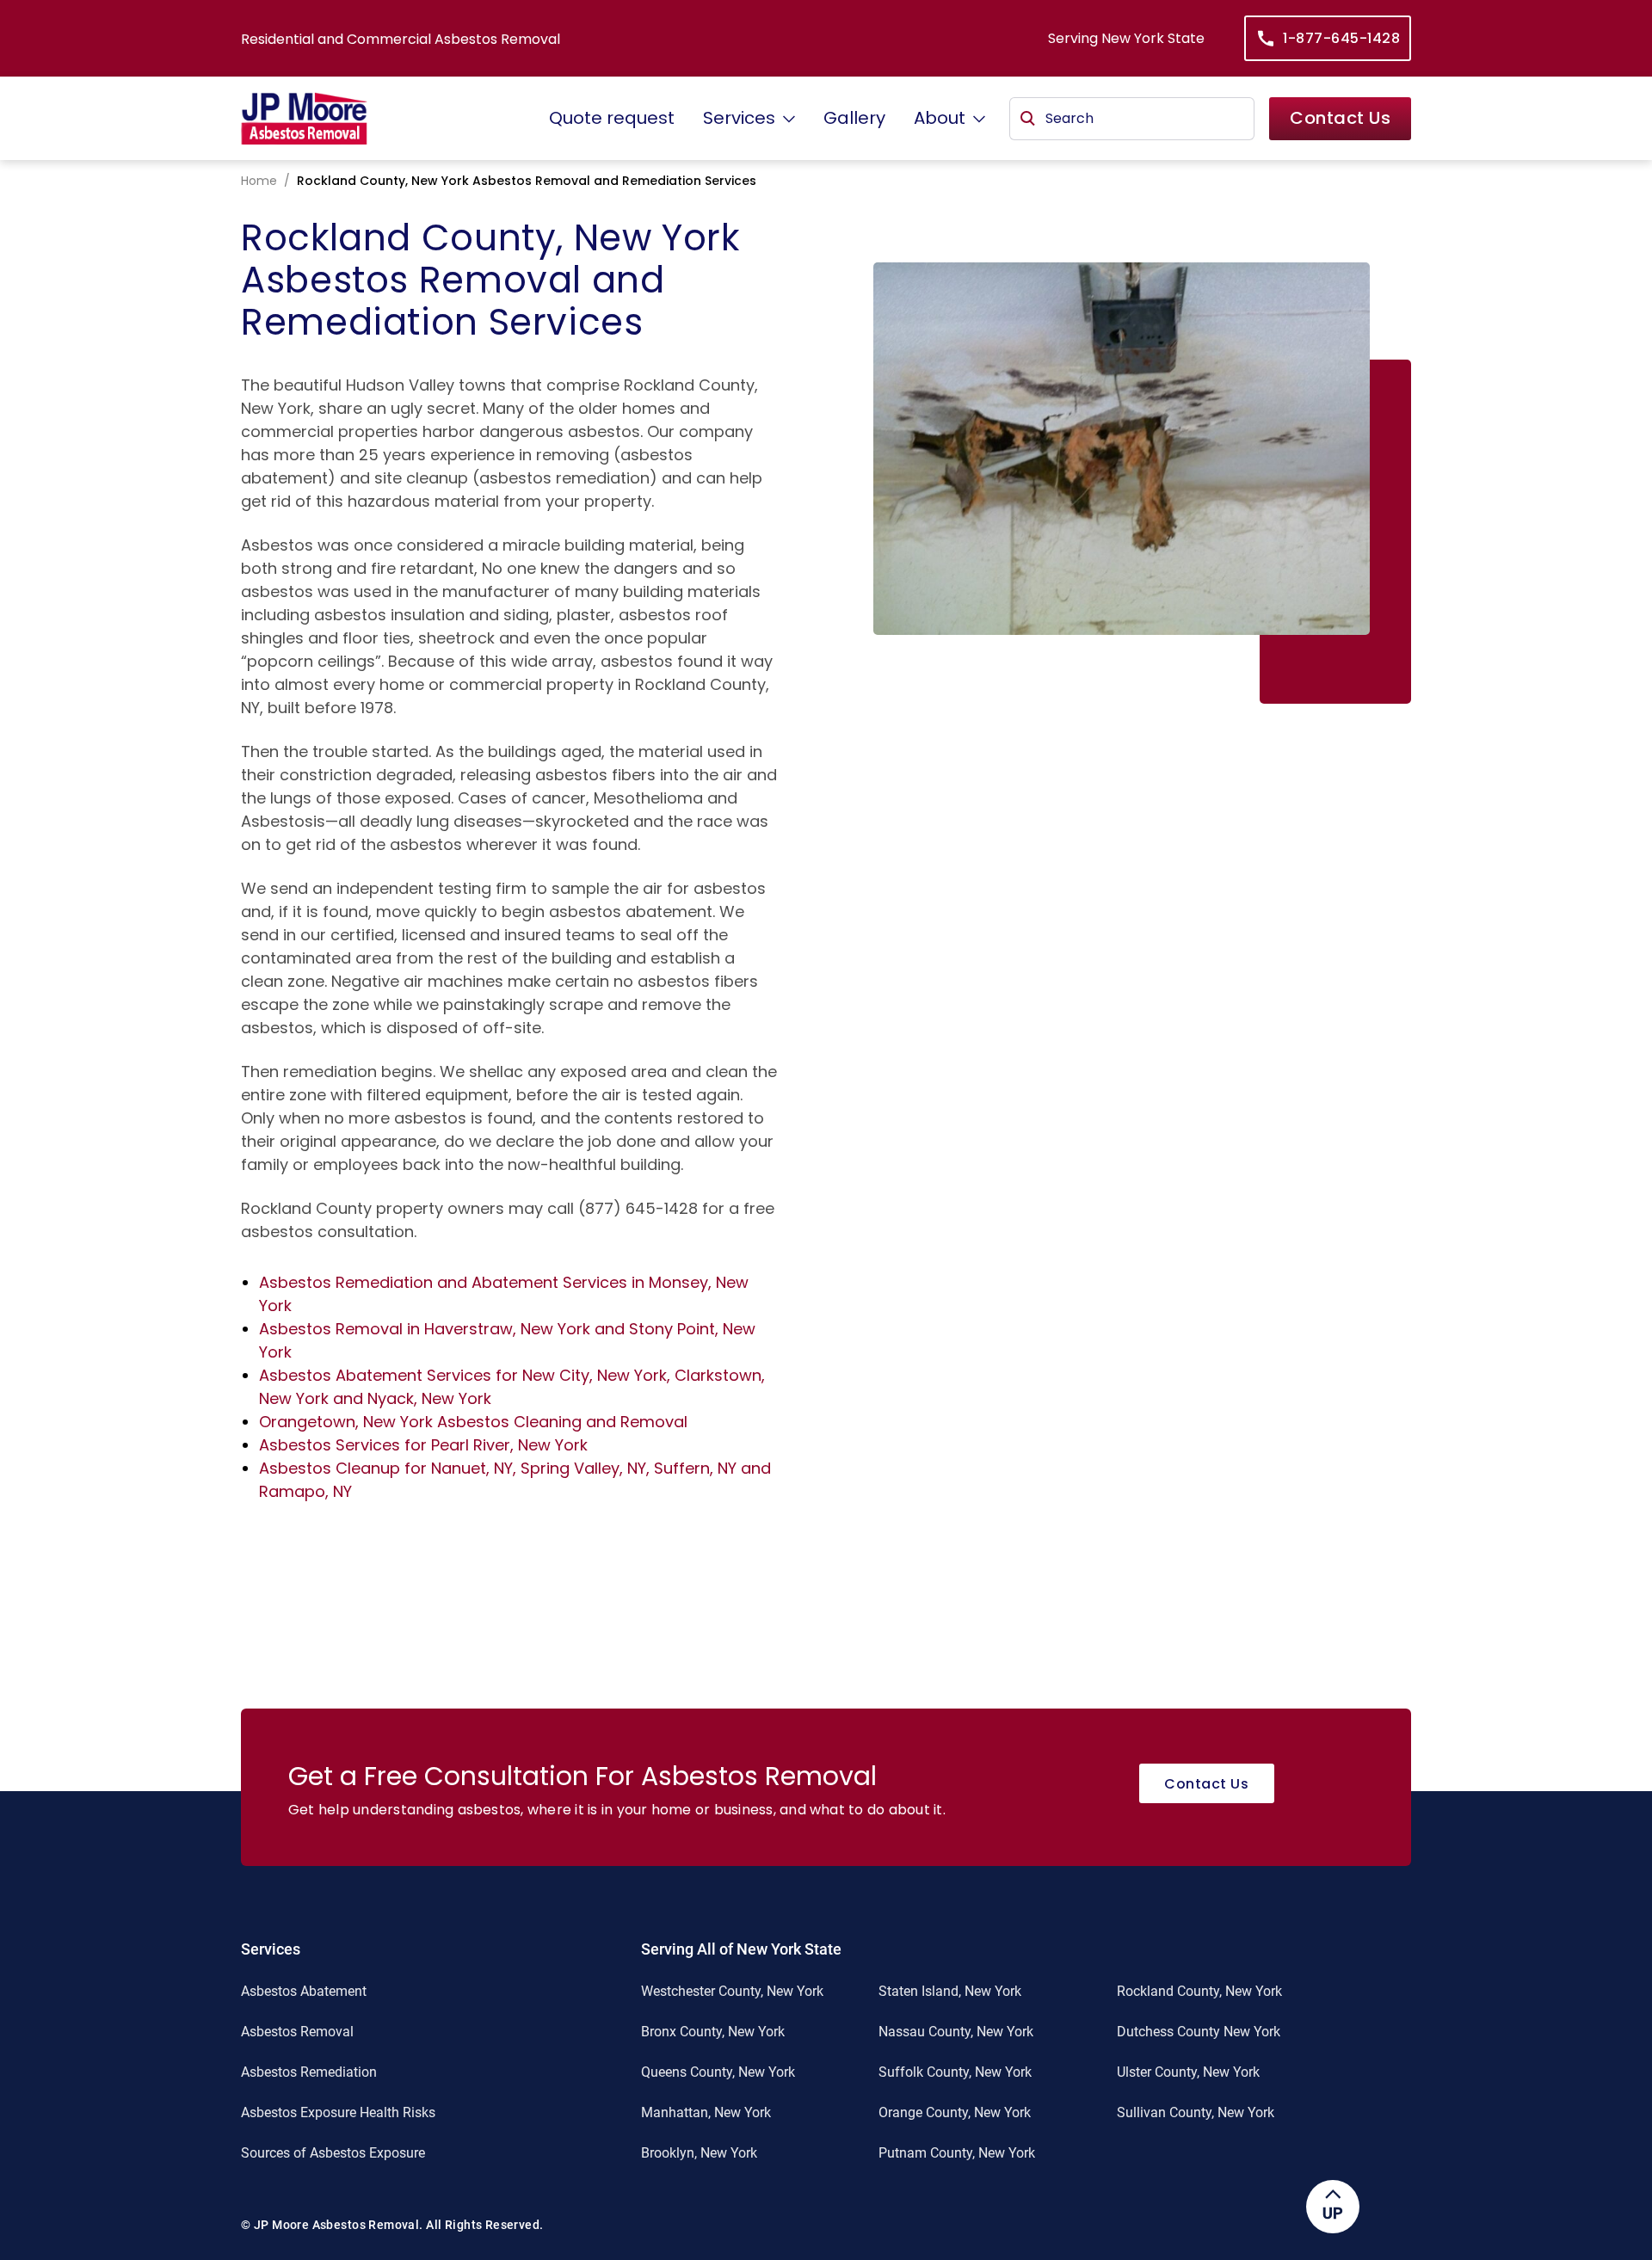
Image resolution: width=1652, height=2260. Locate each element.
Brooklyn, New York (699, 2153)
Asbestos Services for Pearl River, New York (423, 1445)
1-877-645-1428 (1341, 38)
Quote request (612, 118)
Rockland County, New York (1199, 1991)
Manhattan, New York (706, 2112)
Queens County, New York (718, 2072)
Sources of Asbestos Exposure (333, 2153)
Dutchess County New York (1199, 2032)
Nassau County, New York (956, 2032)
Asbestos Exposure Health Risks (338, 2112)
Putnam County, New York (957, 2153)
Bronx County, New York (713, 2032)
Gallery (854, 118)
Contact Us (1340, 118)
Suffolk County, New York (955, 2072)
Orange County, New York (955, 2112)
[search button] (1028, 119)
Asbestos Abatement (304, 1991)
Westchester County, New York (732, 1991)
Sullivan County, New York (1196, 2112)
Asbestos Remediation (309, 2072)
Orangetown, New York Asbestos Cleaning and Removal (473, 1422)
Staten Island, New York (950, 1991)
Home (259, 181)
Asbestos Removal (297, 2032)
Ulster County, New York (1188, 2072)
